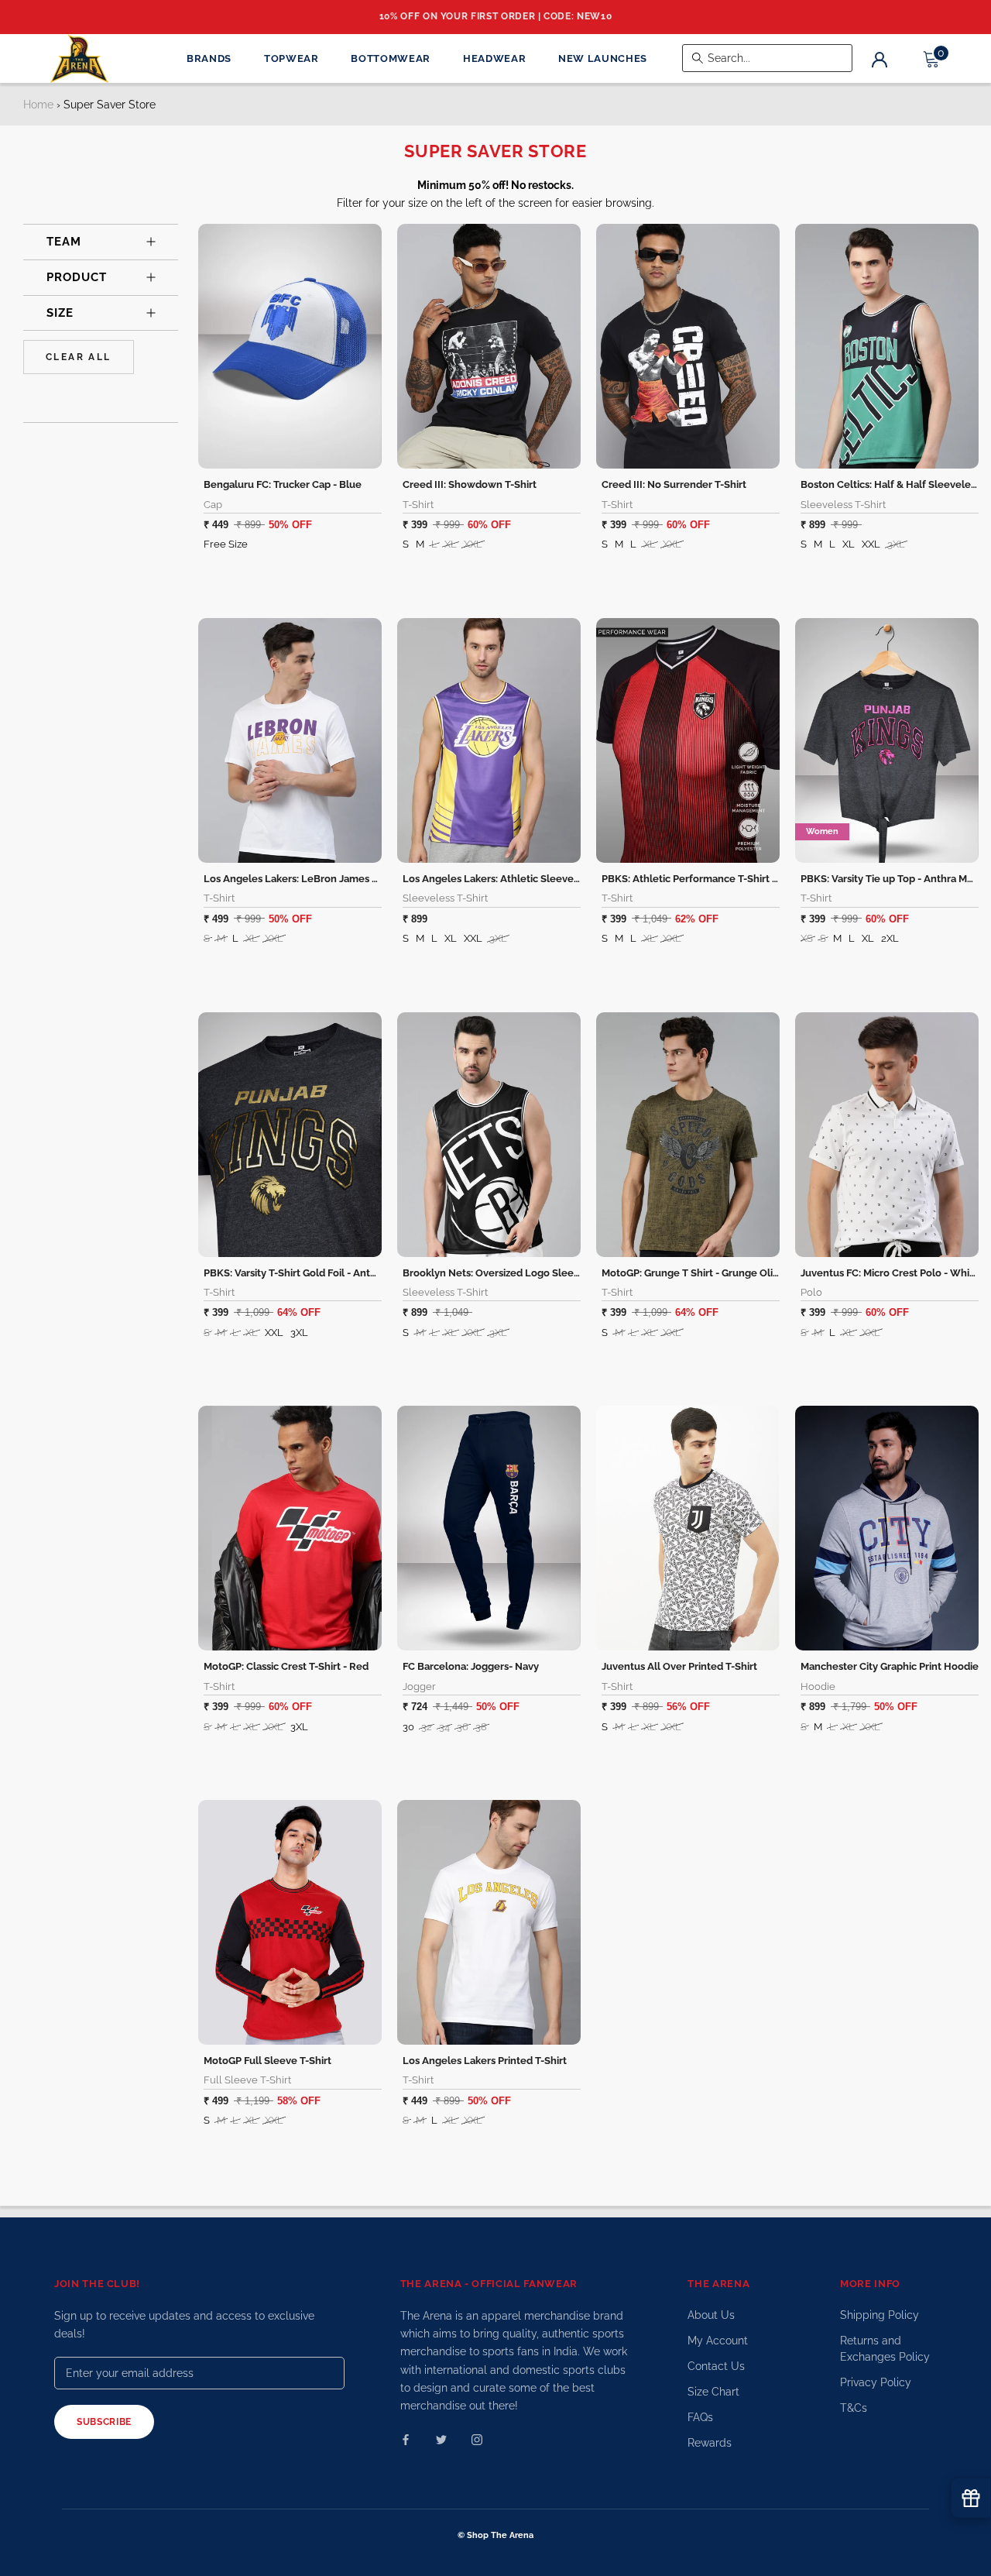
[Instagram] (477, 2439)
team (64, 242)
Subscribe (104, 2422)
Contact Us (716, 2366)
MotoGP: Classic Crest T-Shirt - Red (286, 1666)
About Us (711, 2315)
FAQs (700, 2417)
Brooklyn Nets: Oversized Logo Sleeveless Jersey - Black (537, 1273)
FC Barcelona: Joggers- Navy (471, 1666)
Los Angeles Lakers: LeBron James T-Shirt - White (322, 879)
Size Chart (713, 2392)
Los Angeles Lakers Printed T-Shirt (485, 2061)
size (60, 313)
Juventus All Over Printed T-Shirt (679, 1666)
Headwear (494, 58)
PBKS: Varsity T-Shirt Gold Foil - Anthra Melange (317, 1273)
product (77, 277)
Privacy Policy (876, 2382)
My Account (718, 2341)
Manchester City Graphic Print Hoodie (890, 1666)
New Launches (603, 58)
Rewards (710, 2443)
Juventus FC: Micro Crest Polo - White (890, 1273)
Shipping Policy (880, 2315)
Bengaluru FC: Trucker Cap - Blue (283, 484)
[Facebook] (406, 2439)
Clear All (79, 357)
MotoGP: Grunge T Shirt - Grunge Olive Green (709, 1273)
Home (38, 105)
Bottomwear (391, 58)
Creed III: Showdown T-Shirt (470, 484)
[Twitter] (441, 2439)
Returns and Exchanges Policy (885, 2349)
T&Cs (854, 2408)
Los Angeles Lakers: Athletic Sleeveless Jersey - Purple (534, 879)
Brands (209, 58)
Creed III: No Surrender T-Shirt (674, 484)
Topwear (291, 58)
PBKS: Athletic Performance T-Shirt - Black (703, 879)
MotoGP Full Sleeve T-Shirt (267, 2061)
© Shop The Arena (495, 2535)
